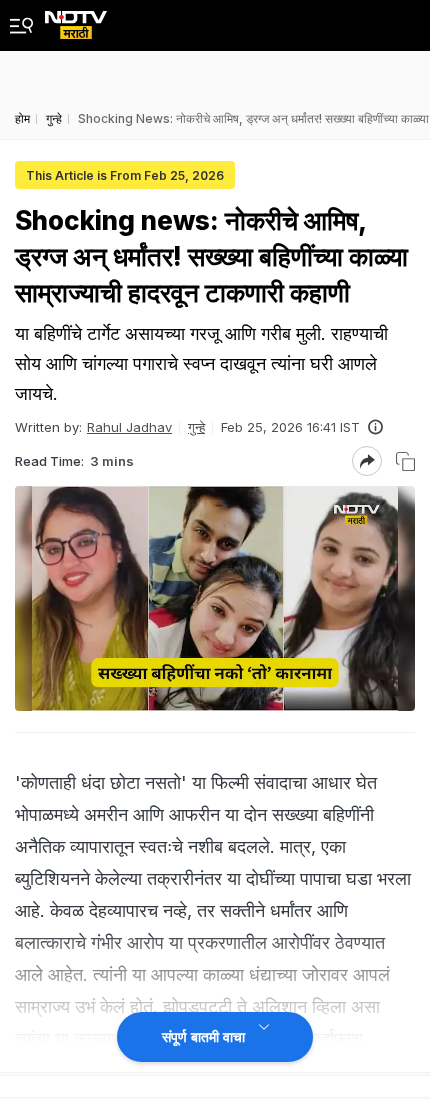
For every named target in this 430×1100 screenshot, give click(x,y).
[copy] (405, 461)
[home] (76, 19)
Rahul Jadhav (129, 427)
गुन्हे (196, 427)
